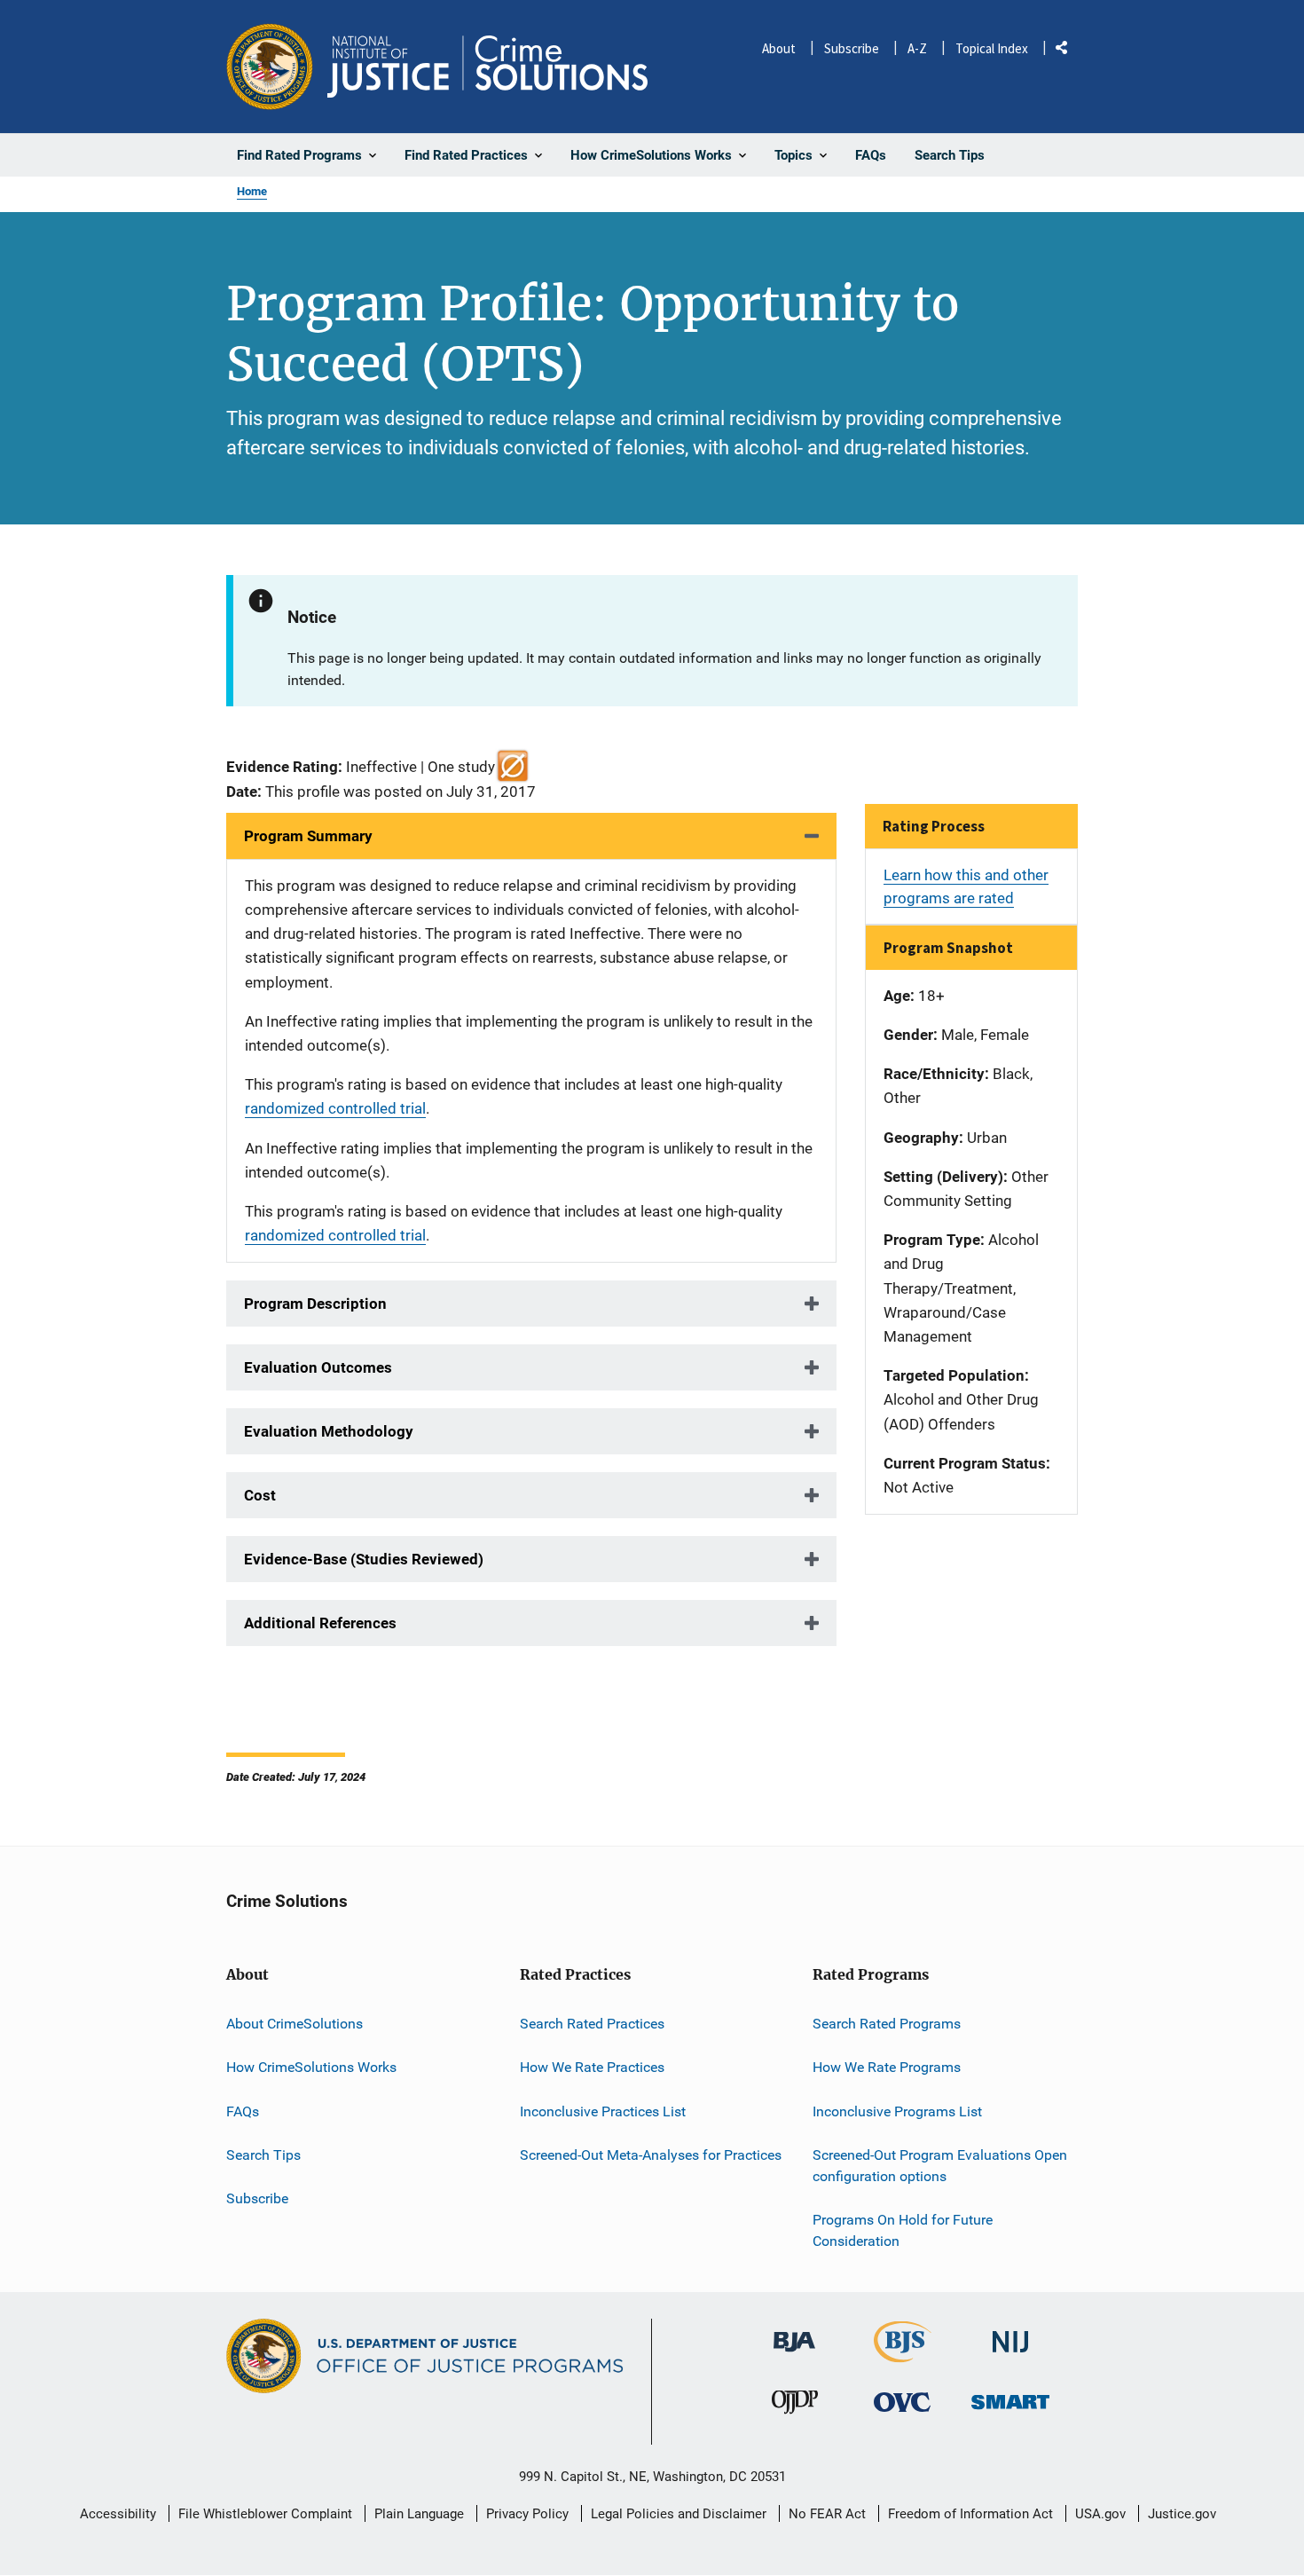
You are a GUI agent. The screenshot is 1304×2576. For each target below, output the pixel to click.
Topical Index (992, 48)
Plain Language (419, 2514)
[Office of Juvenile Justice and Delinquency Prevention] (795, 2406)
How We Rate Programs (887, 2067)
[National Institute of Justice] (1010, 2335)
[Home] (487, 67)
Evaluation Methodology (329, 1431)
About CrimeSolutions (295, 2024)
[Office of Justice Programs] (270, 67)
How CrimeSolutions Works (311, 2067)
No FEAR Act (827, 2514)
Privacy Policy (527, 2514)
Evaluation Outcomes (318, 1367)
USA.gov (1100, 2514)
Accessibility (118, 2514)
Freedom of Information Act (970, 2514)
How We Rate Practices (592, 2067)
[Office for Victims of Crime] (902, 2402)
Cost (260, 1495)
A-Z (917, 48)
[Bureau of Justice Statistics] (903, 2355)
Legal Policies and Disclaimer (679, 2514)
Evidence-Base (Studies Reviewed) (364, 1559)
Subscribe (852, 48)
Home (252, 191)
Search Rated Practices (592, 2024)
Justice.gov (1182, 2514)
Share (1068, 51)
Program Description (315, 1304)
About (779, 48)
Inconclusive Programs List (897, 2111)
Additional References (320, 1623)
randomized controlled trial (335, 1108)
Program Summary (308, 836)
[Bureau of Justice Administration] (794, 2334)
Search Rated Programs (887, 2024)
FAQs (243, 2111)
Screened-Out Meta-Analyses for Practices (651, 2155)
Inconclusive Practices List (603, 2111)
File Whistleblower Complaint (265, 2514)
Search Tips (263, 2155)
